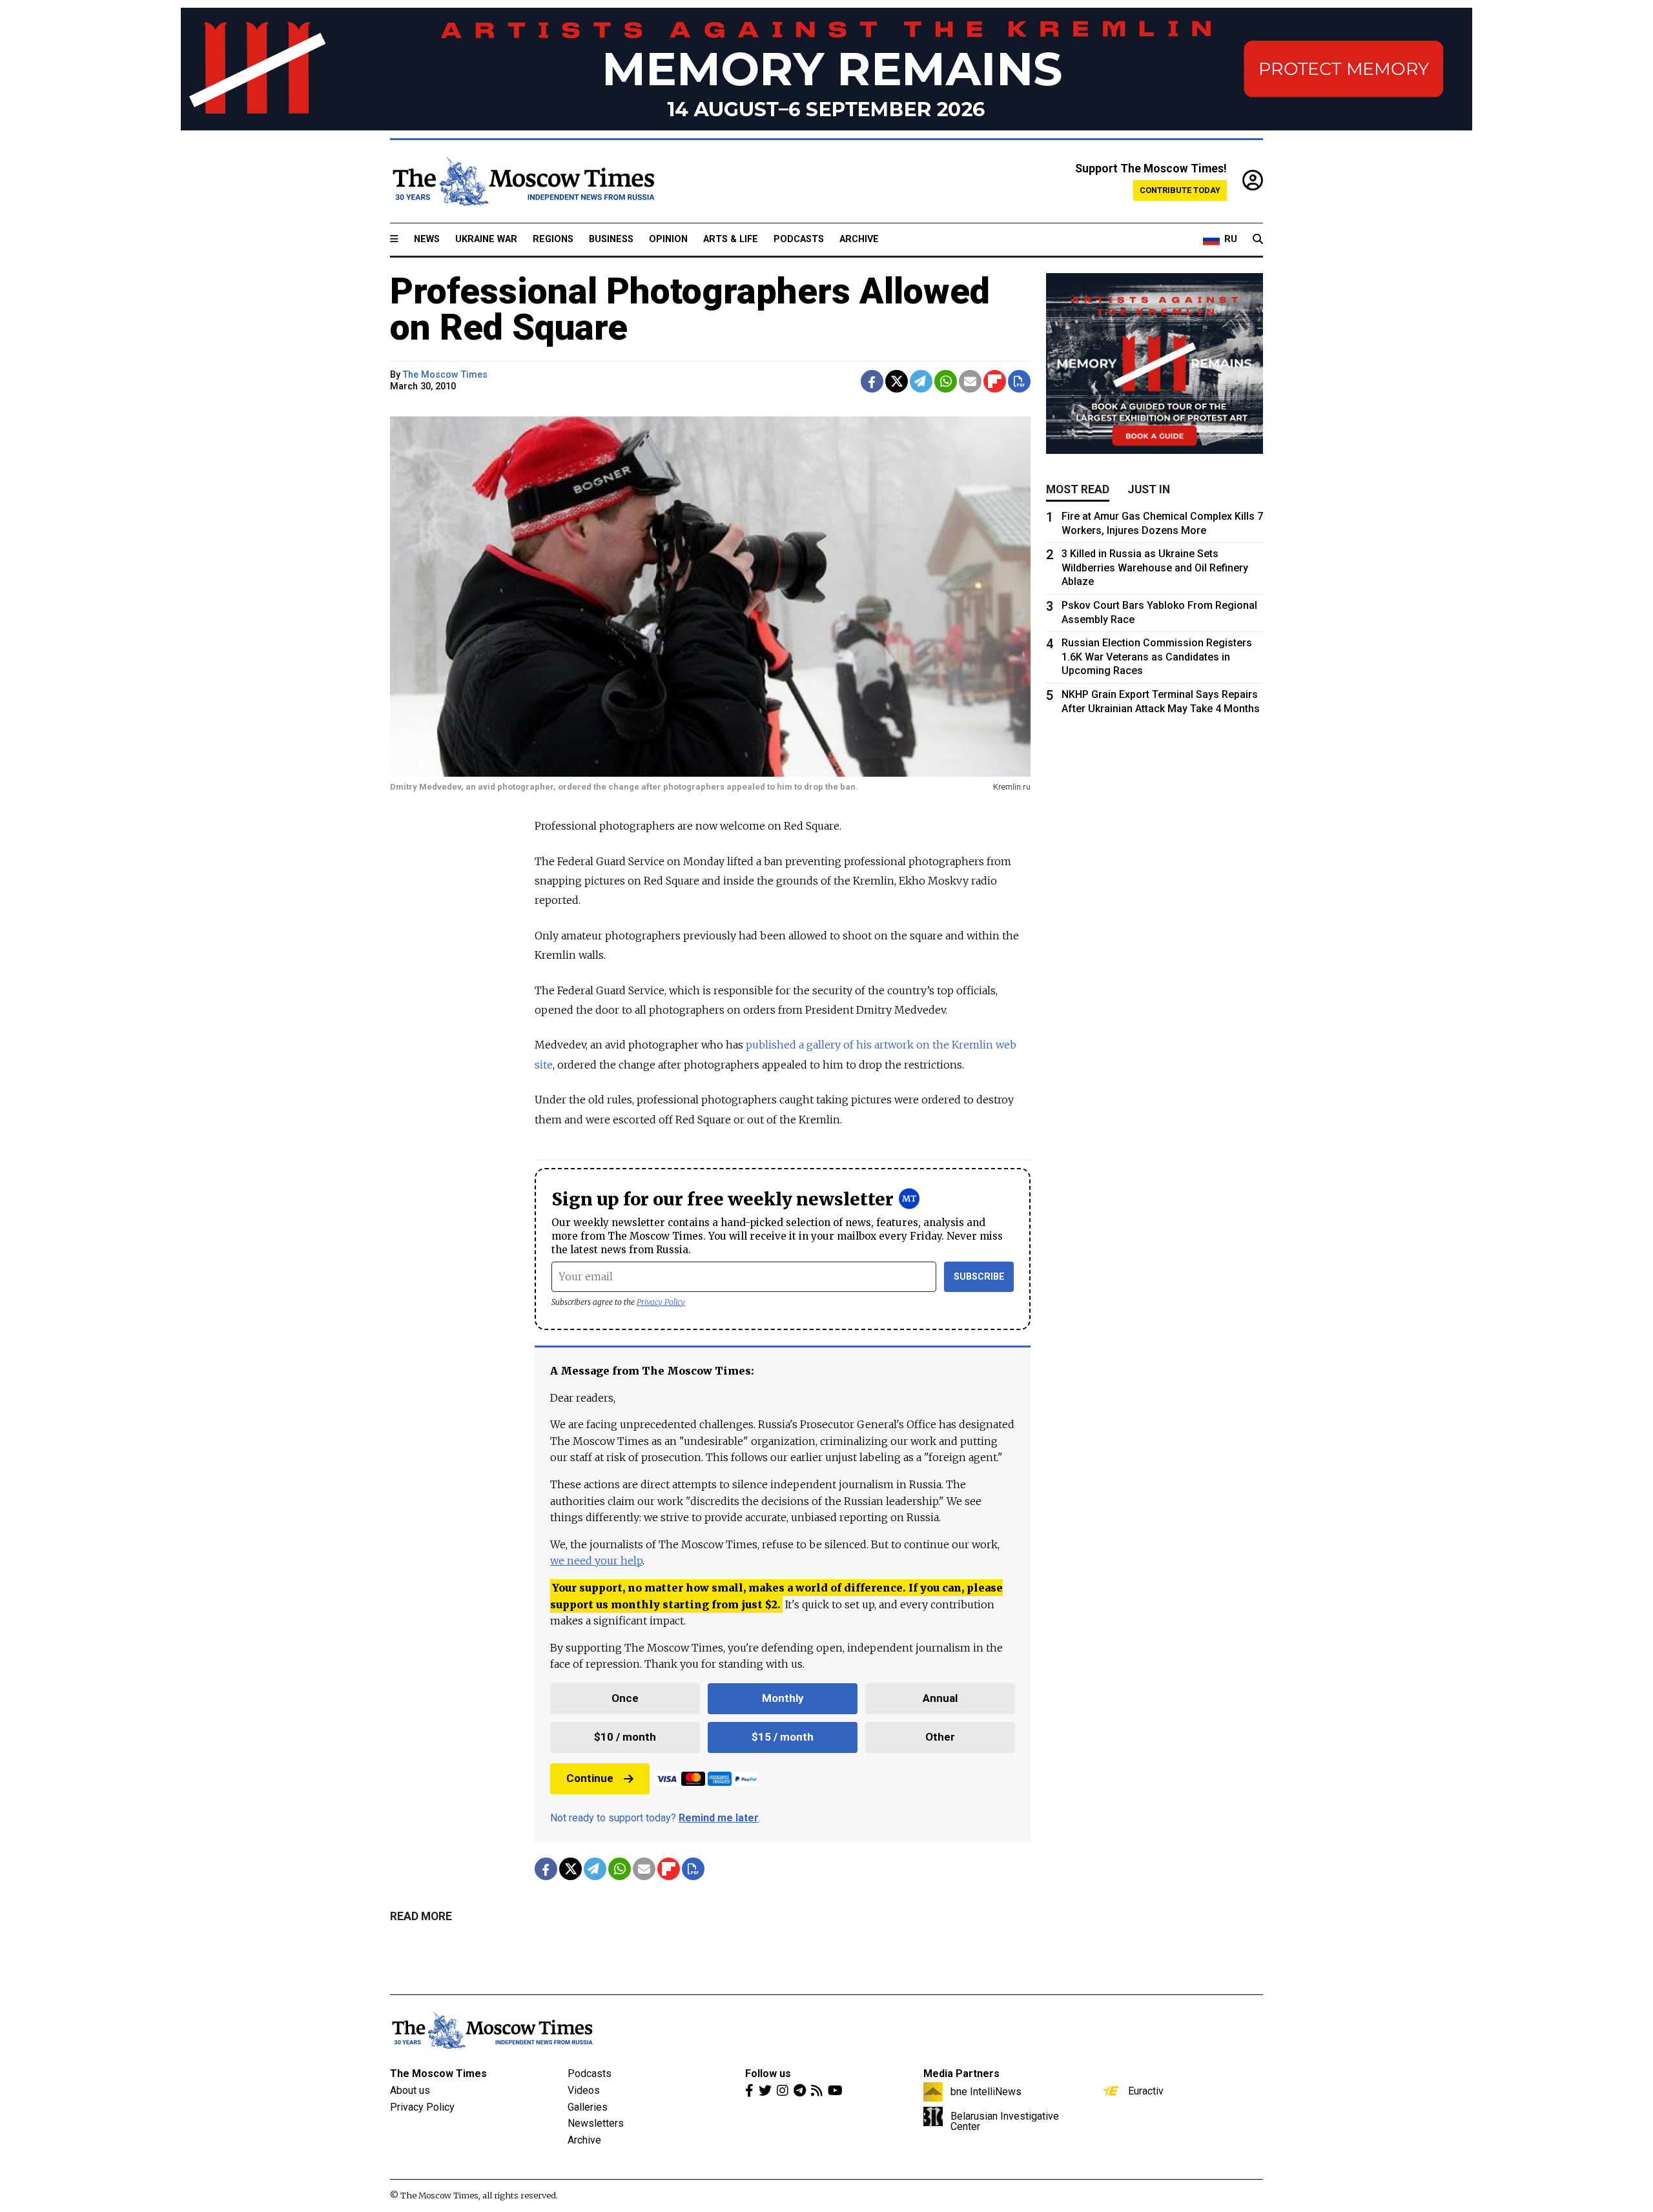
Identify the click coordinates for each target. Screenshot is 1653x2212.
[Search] (1258, 240)
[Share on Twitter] (897, 381)
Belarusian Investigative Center (1005, 2121)
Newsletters (596, 2123)
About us (410, 2090)
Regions (553, 239)
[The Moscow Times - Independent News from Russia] (522, 181)
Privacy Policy (661, 1302)
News (427, 239)
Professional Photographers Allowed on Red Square (690, 309)
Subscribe (979, 1277)
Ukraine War (486, 239)
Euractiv (1146, 2091)
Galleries (588, 2107)
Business (611, 239)
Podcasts (799, 239)
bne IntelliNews (986, 2091)
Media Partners (961, 2074)
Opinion (668, 239)
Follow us (768, 2074)
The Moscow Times (438, 2074)
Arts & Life (731, 239)
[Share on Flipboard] (995, 381)
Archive (859, 239)
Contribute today (1180, 190)
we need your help (596, 1561)
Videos (584, 2090)
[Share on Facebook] (872, 381)
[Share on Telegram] (921, 381)
